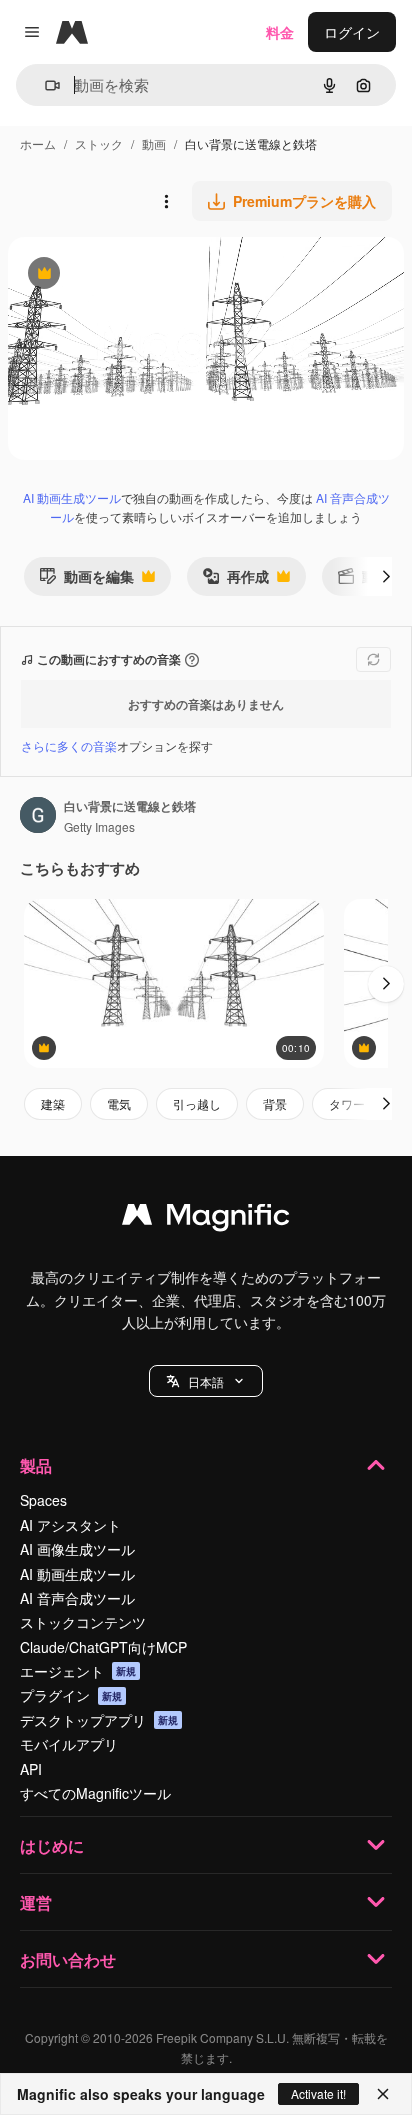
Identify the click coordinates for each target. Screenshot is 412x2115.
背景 (275, 1103)
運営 (36, 1902)
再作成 (235, 580)
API (31, 1769)
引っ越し (197, 1103)
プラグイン (71, 1695)
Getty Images (99, 826)
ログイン (352, 32)
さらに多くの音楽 (69, 745)
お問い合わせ (68, 1959)
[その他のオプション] (166, 201)
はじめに (52, 1845)
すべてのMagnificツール (95, 1793)
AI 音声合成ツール (77, 1598)
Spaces (43, 1500)
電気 (119, 1103)
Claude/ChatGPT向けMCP (103, 1647)
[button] (206, 1381)
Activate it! (318, 2093)
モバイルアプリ (69, 1744)
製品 (36, 1465)
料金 (280, 32)
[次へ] (386, 576)
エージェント (78, 1671)
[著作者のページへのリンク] (38, 817)
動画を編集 (86, 580)
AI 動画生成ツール (72, 497)
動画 (154, 143)
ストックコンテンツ (83, 1622)
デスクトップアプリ (99, 1720)
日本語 (206, 1381)
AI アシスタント (70, 1525)
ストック (99, 143)
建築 (53, 1103)
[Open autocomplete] (44, 85)
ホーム (38, 143)
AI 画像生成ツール (77, 1549)
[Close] (383, 2094)
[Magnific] (206, 1219)
